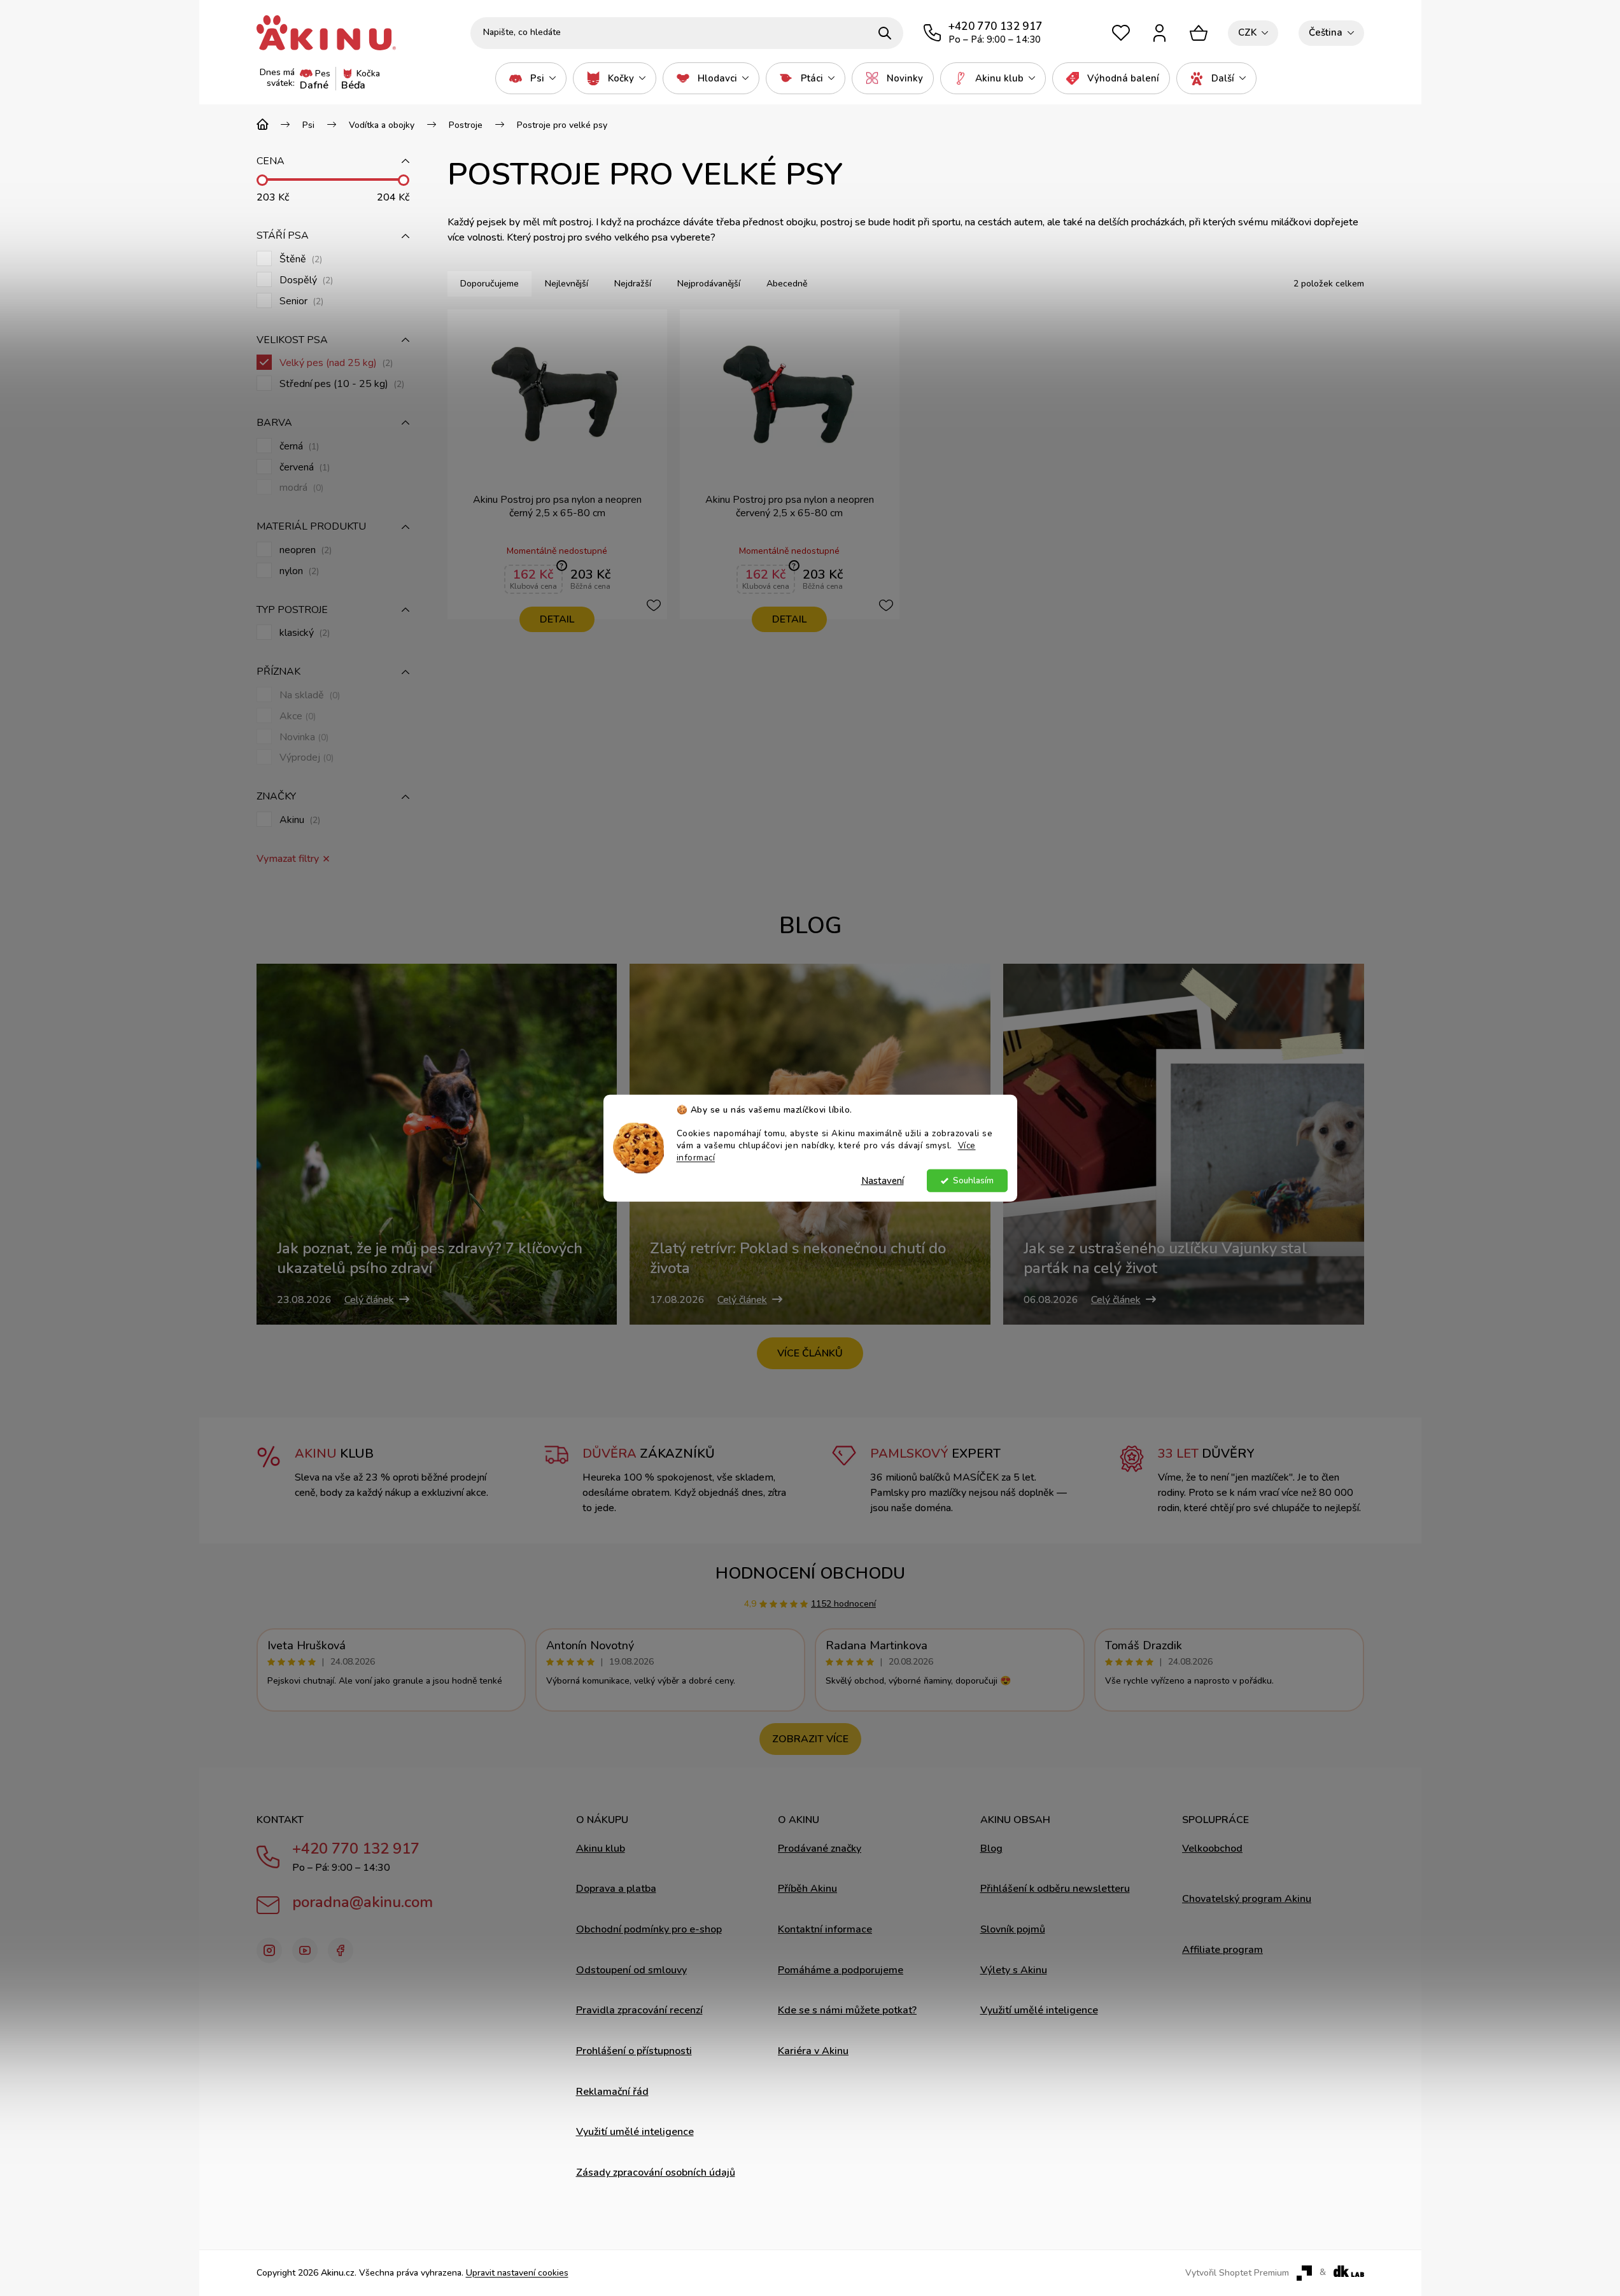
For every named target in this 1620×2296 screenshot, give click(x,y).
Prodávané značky (820, 1849)
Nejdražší (633, 284)
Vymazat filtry (288, 859)
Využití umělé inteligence (635, 2132)
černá (298, 447)
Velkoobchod (1212, 1849)
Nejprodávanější (709, 284)
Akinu (299, 820)
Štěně (299, 259)
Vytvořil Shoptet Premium (1237, 2273)
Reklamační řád (612, 2092)
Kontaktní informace (825, 1929)
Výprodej (305, 758)
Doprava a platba (616, 1889)
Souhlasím (973, 1180)
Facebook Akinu (341, 1950)
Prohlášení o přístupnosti (634, 2051)
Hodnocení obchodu (810, 1573)
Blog (991, 1849)
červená (303, 468)
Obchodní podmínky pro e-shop (649, 1929)
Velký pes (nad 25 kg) (335, 363)
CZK (1247, 32)
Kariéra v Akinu (813, 2051)
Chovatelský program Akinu (1247, 1899)
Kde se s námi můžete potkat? (847, 2010)
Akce (296, 716)
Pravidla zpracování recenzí (639, 2010)
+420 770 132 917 (356, 1849)
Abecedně (787, 284)
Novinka (303, 737)
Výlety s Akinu (1014, 1970)
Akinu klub (601, 1849)
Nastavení (883, 1181)
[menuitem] (531, 78)
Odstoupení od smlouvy (631, 1970)
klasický (303, 633)
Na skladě (308, 695)
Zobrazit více (810, 1739)
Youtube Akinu (305, 1950)
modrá (300, 488)
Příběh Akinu (807, 1889)
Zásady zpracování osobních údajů (656, 2173)
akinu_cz (269, 1950)
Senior (300, 301)
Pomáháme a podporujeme (841, 1970)
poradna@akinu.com (363, 1902)
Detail (557, 619)
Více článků (810, 1353)
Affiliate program (1222, 1950)
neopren (304, 550)
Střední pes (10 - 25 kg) (341, 384)
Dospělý (305, 280)
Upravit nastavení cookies (517, 2273)
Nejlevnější (567, 284)
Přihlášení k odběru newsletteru (1055, 1889)
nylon (298, 571)
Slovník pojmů (1013, 1929)
